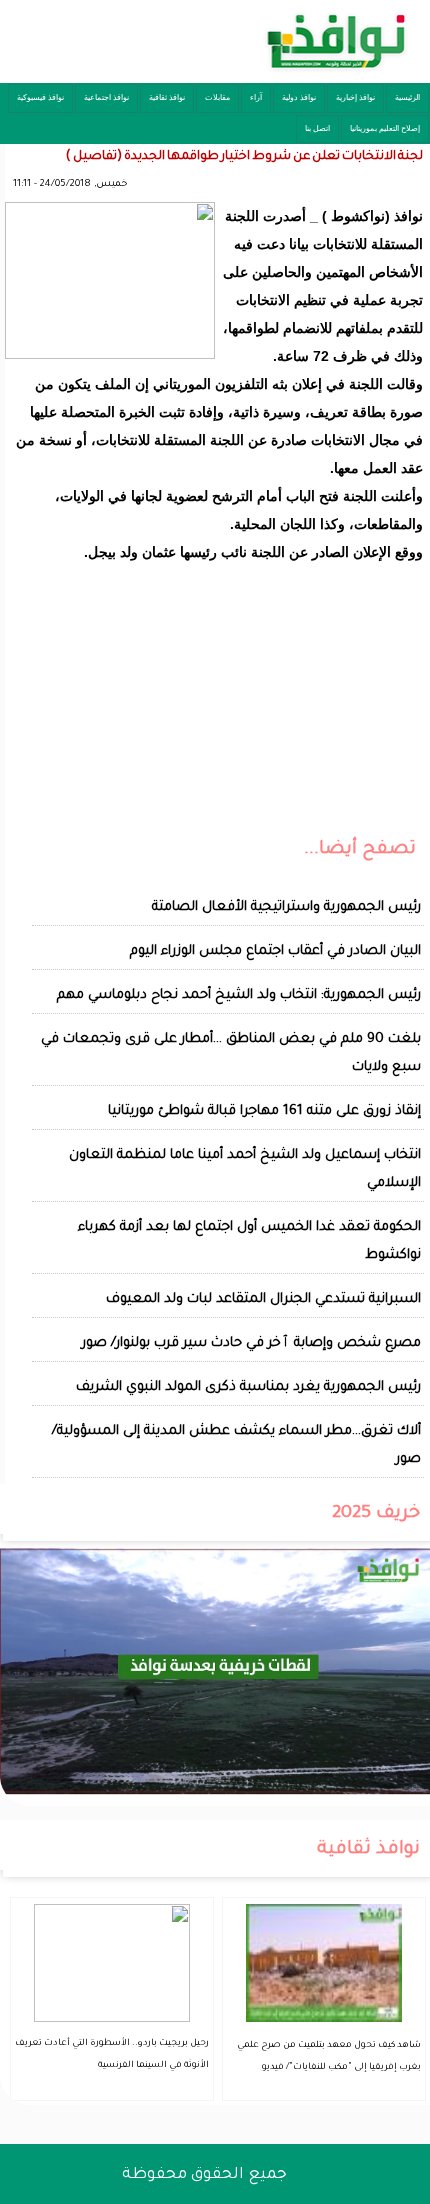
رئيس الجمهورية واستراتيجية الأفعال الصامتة (286, 907)
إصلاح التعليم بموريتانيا (385, 128)
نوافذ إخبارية (355, 97)
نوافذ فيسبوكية (40, 97)
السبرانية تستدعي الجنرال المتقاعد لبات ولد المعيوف (263, 1299)
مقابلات (217, 97)
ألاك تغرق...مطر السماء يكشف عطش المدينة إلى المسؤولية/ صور (236, 1445)
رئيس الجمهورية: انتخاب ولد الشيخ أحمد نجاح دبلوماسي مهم (239, 995)
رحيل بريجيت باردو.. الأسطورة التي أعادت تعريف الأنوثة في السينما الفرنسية (112, 2055)
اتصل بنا (317, 128)
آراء (256, 97)
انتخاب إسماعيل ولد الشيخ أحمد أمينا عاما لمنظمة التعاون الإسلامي (245, 1169)
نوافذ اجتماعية (106, 97)
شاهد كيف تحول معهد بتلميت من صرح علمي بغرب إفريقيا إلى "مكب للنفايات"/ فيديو (329, 2057)
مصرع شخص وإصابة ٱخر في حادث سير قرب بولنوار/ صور (251, 1343)
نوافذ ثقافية (167, 97)
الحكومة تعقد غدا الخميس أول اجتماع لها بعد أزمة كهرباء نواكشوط (249, 1241)
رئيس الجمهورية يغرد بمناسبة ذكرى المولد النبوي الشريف (248, 1387)
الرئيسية (407, 97)
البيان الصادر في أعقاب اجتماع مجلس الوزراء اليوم (275, 951)
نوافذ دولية (299, 97)
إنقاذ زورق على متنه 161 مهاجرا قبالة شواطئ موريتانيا (264, 1111)
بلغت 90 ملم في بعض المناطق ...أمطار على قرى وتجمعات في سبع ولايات (231, 1053)
